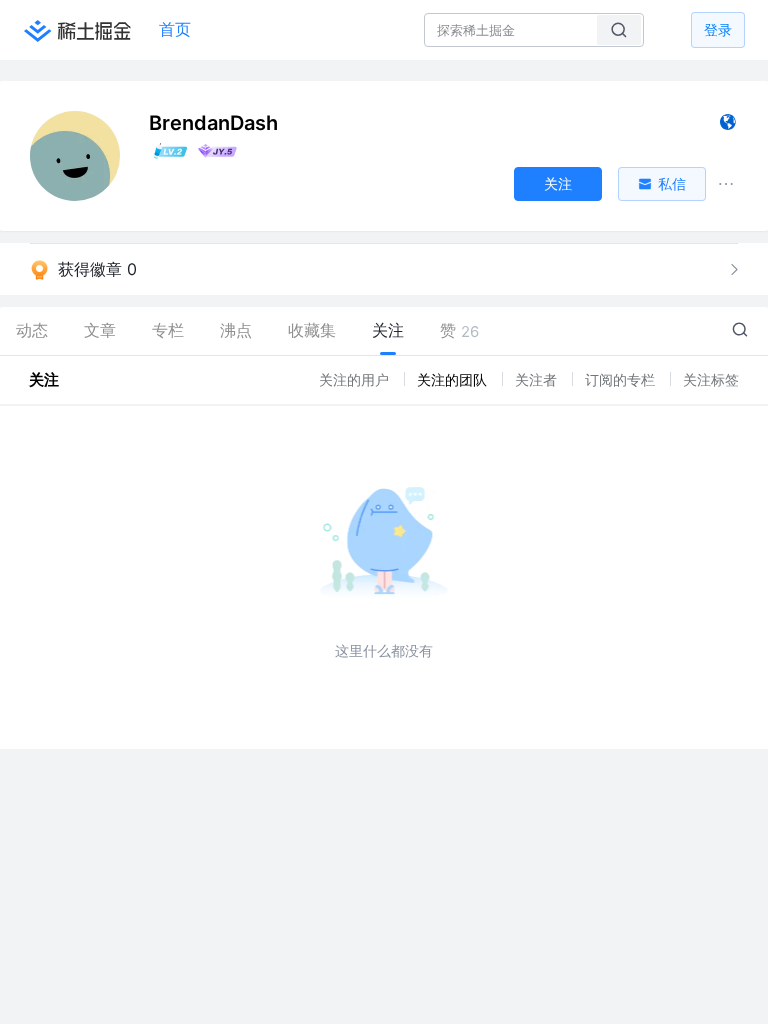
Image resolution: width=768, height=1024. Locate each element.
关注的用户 (356, 379)
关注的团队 (454, 379)
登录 (718, 29)
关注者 (538, 379)
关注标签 (711, 379)
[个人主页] (727, 126)
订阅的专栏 (622, 379)
